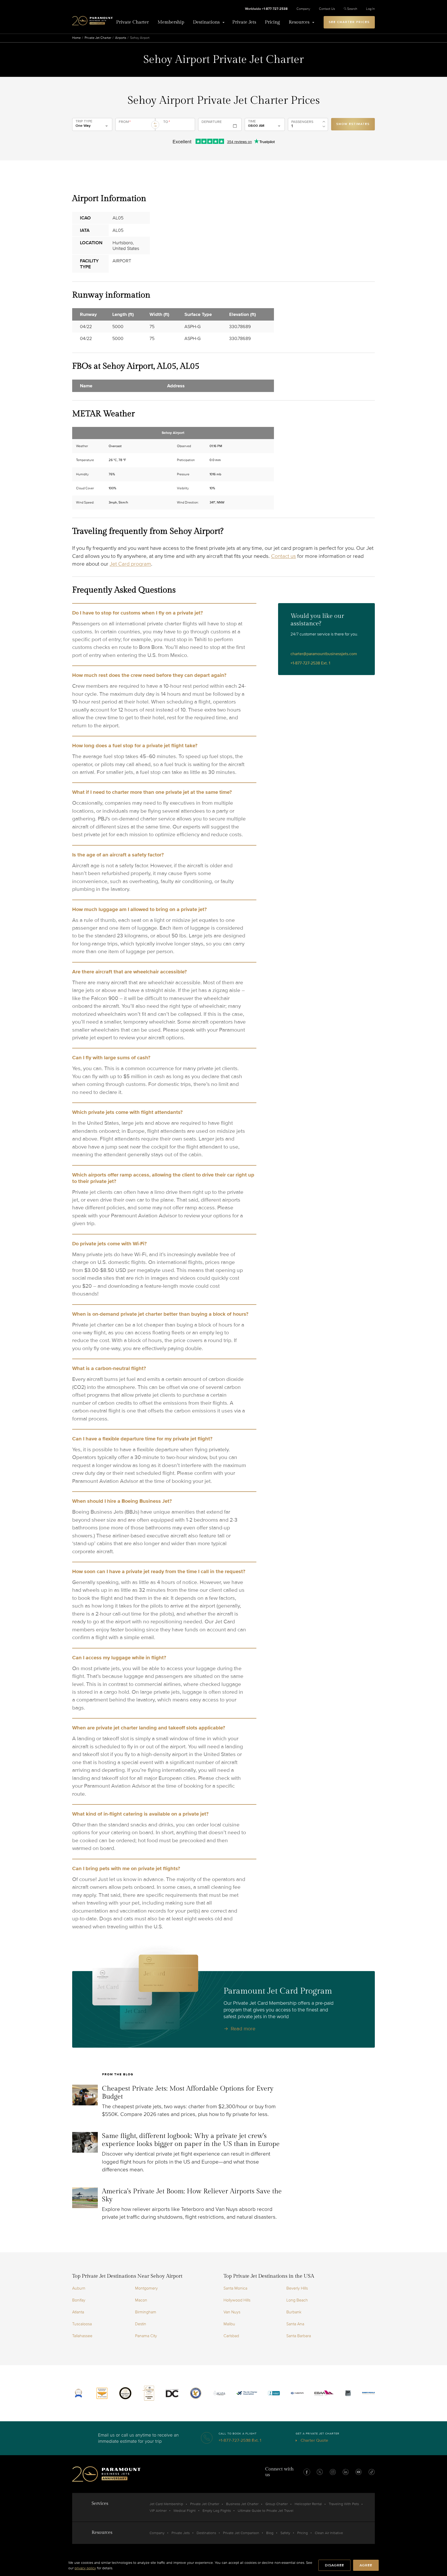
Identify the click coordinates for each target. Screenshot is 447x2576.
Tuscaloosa (82, 2324)
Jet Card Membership (166, 2504)
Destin (141, 2324)
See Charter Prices (349, 22)
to (167, 122)
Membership (171, 22)
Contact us (284, 556)
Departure (212, 122)
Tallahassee (82, 2336)
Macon (141, 2300)
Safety (285, 2533)
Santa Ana (295, 2324)
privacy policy (85, 2568)
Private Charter (132, 22)
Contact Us (327, 9)
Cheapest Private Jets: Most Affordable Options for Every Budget (188, 2093)
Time (252, 121)
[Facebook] (307, 2472)
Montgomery (146, 2288)
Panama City (146, 2336)
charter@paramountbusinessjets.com (324, 654)
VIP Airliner (158, 2511)
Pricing (272, 22)
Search (352, 9)
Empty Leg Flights (217, 2511)
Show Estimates (353, 124)
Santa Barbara (299, 2336)
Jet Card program (130, 564)
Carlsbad (231, 2336)
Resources (299, 22)
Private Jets (244, 22)
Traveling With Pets (344, 2504)
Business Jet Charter (242, 2504)
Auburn (79, 2288)
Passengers (302, 122)
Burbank (294, 2312)
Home (76, 38)
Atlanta (78, 2312)
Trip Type (84, 121)
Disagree (334, 2565)
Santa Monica (235, 2288)
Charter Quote (314, 2440)
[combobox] (135, 127)
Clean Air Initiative (329, 2533)
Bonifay (79, 2300)
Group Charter (277, 2504)
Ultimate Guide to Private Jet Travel (266, 2511)
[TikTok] (371, 2472)
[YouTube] (359, 2472)
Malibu (229, 2324)
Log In (370, 9)
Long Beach (297, 2300)
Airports (121, 38)
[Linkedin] (346, 2472)
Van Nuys (232, 2312)
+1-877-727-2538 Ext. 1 (310, 663)
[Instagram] (333, 2472)
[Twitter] (320, 2472)
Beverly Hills (297, 2288)
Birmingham (146, 2312)
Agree (366, 2565)
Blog (270, 2533)
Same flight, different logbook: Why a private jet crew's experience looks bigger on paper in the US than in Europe (191, 2140)
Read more (243, 2029)
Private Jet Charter (98, 38)
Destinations (206, 22)
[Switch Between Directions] (155, 125)
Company (303, 9)
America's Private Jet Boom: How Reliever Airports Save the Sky (192, 2195)
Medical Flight (185, 2511)
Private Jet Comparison (241, 2533)
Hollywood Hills (237, 2300)
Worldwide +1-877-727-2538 (266, 9)
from (125, 122)
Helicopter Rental (308, 2504)
